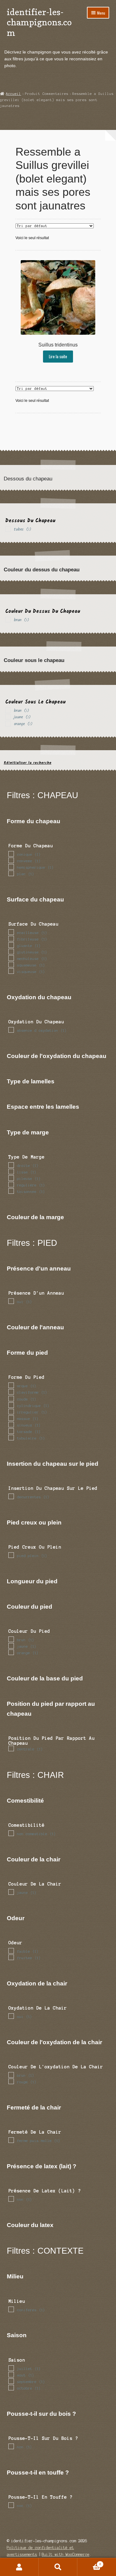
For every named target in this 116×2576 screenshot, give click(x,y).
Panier (89, 2563)
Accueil (13, 94)
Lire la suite (58, 356)
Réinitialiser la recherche (28, 763)
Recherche (58, 2567)
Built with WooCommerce (66, 2554)
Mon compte (19, 2567)
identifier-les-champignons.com (39, 22)
